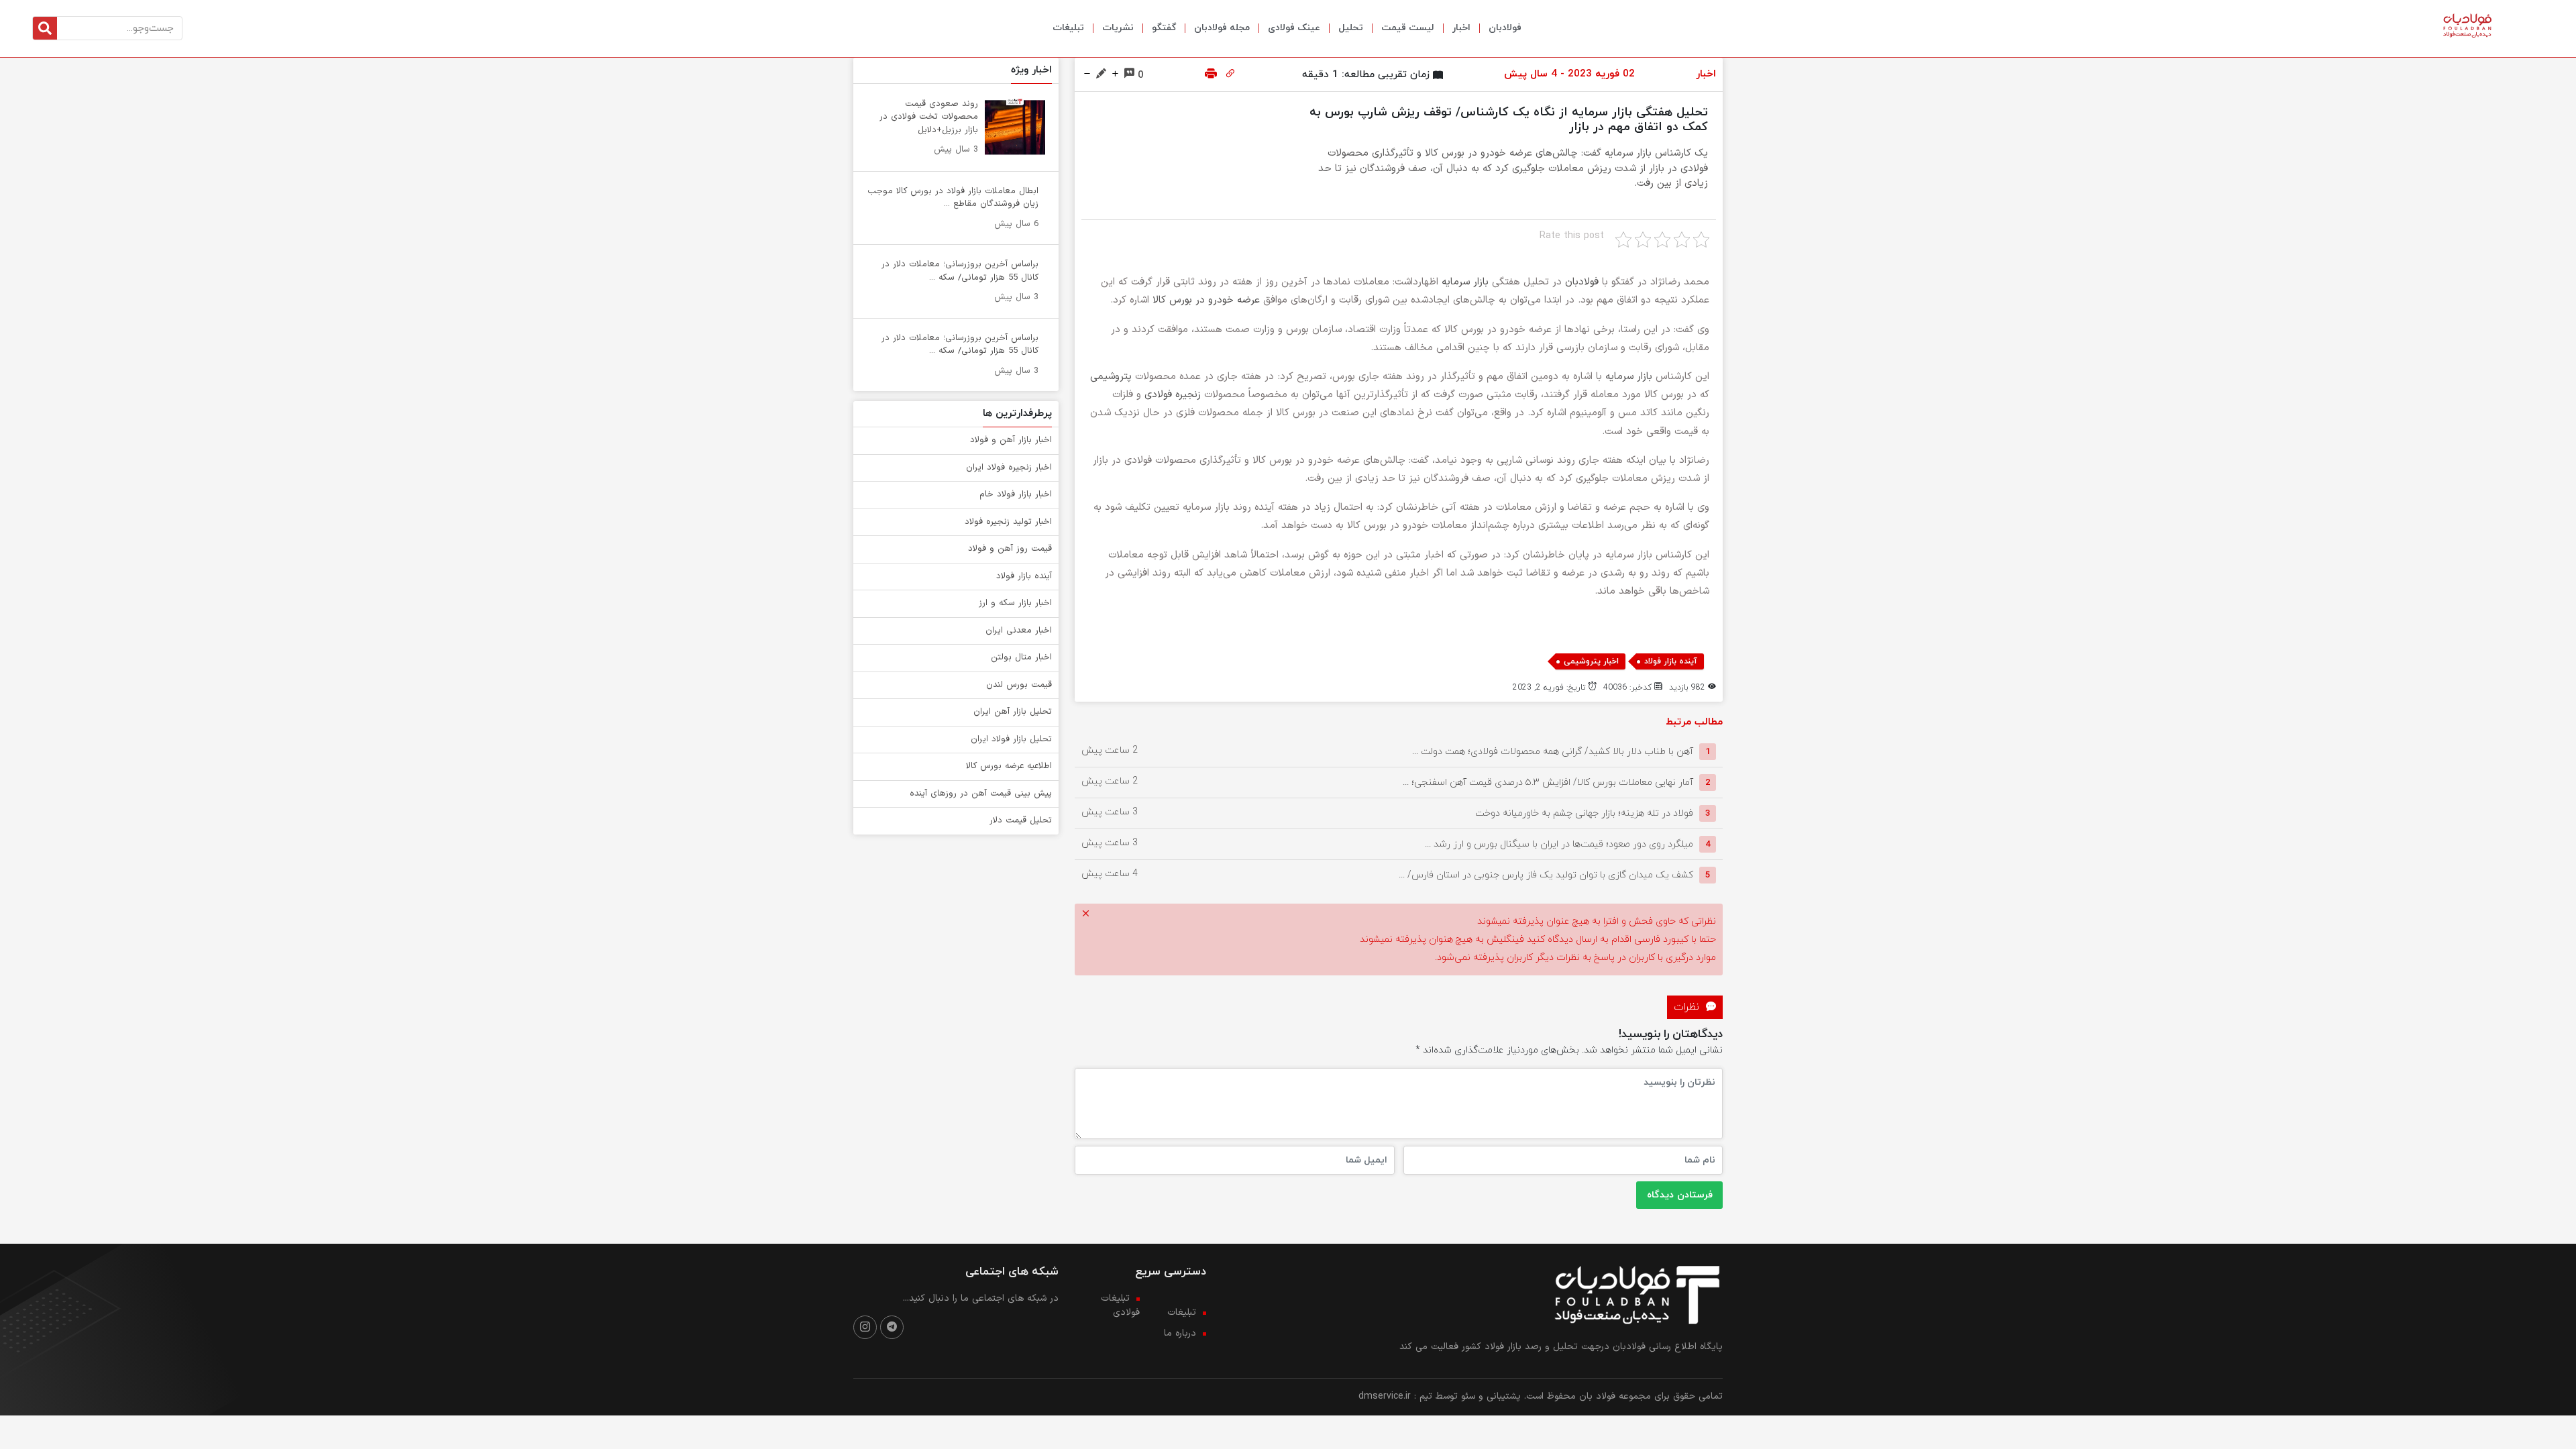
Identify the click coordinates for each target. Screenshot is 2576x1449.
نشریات (1118, 28)
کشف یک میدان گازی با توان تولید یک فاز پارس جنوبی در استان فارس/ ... (1546, 875)
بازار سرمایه (1465, 282)
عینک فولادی (1294, 28)
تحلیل (1351, 28)
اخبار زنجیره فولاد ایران (1009, 468)
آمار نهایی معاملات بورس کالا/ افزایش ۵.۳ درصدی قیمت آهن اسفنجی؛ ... (1548, 783)
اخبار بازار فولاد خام (1016, 494)
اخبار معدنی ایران (1019, 631)
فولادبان (1505, 28)
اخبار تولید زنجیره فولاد (1008, 522)
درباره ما (1180, 1333)
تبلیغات (1068, 28)
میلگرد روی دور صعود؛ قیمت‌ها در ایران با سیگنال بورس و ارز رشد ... (1559, 844)
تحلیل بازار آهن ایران (1013, 712)
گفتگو (1164, 28)
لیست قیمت (1408, 28)
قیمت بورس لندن (1019, 685)
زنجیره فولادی (1174, 395)
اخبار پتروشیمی (1591, 661)
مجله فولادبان (1222, 28)
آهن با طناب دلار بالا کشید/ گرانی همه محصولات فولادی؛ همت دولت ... (1553, 752)
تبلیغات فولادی (1120, 1305)
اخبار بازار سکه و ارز (1015, 603)
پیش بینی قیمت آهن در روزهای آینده (981, 794)
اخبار (1461, 28)
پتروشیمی (1111, 377)
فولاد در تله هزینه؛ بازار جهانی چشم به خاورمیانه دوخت (1584, 813)
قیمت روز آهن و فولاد (1010, 549)
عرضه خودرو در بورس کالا (1206, 300)
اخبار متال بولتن (1021, 657)
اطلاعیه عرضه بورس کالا (1009, 766)
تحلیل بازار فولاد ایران (1011, 739)
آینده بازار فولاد (1671, 661)
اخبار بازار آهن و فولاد (1011, 440)
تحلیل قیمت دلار (1021, 820)
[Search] (45, 28)
